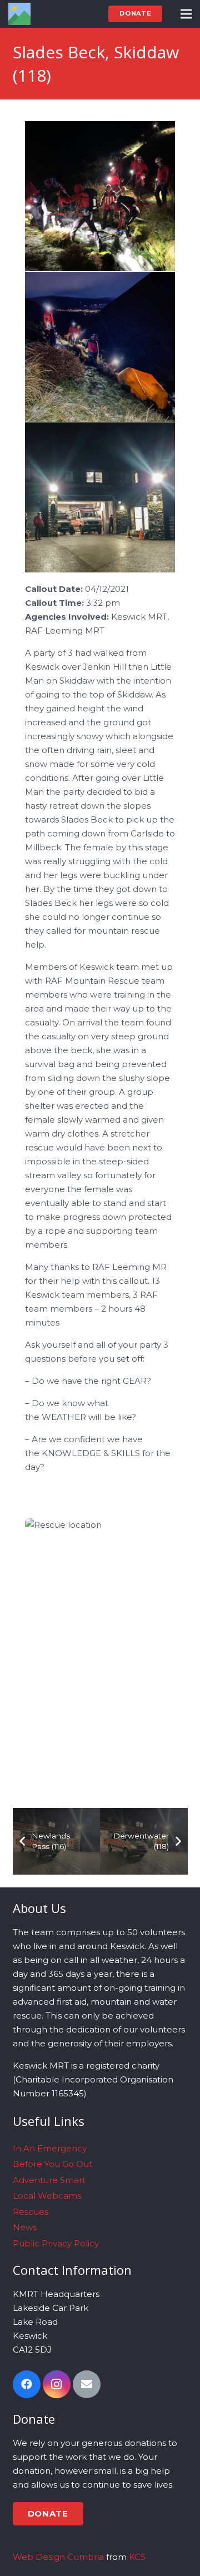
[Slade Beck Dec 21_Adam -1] (100, 347)
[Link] (19, 14)
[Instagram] (57, 2384)
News (25, 2227)
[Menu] (186, 14)
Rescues (31, 2212)
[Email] (87, 2384)
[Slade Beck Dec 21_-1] (100, 497)
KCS (137, 2557)
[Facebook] (27, 2384)
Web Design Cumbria (58, 2557)
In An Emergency (50, 2148)
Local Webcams (47, 2196)
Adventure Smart (49, 2180)
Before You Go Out (52, 2164)
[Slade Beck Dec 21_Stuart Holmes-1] (100, 196)
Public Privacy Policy (56, 2243)
